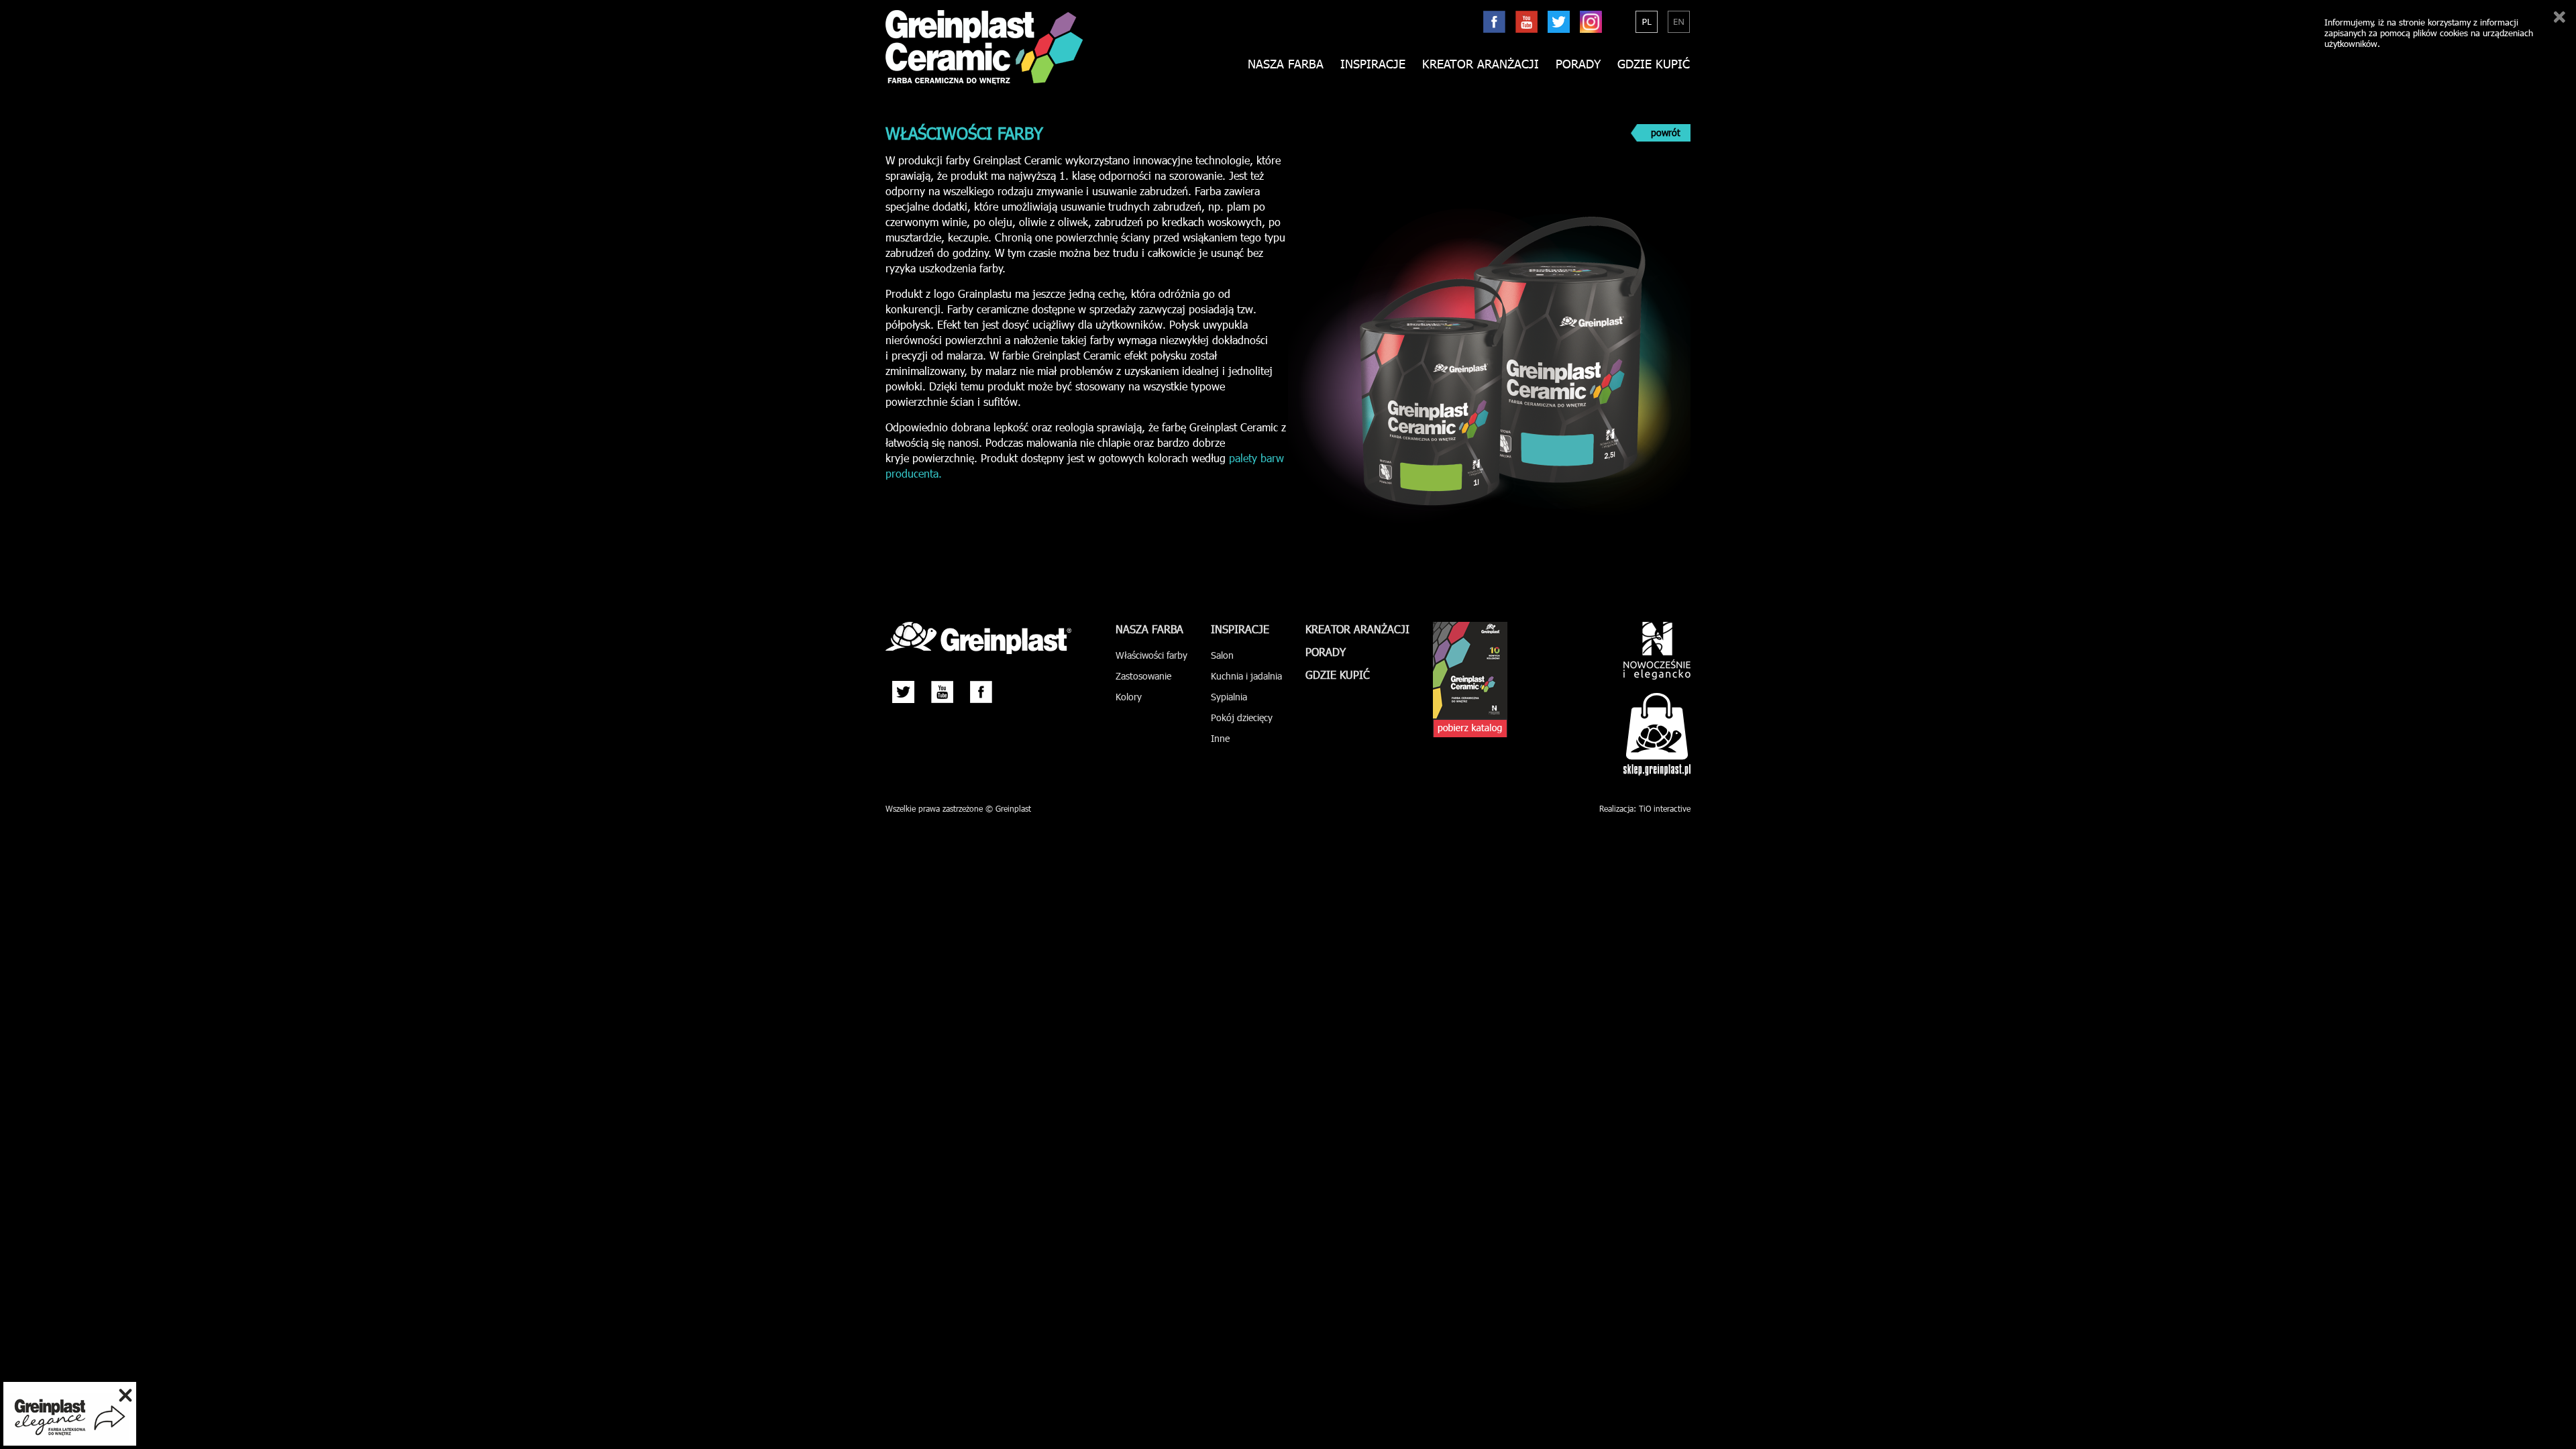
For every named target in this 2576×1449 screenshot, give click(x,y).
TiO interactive (1665, 808)
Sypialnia (1229, 697)
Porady (1578, 64)
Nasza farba (1149, 629)
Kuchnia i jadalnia (1246, 676)
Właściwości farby (1151, 655)
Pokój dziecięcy (1242, 717)
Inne (1220, 738)
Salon (1222, 655)
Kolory (1129, 697)
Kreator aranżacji (1481, 64)
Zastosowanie (1143, 676)
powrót (1666, 132)
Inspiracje (1373, 64)
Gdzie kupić (1654, 64)
